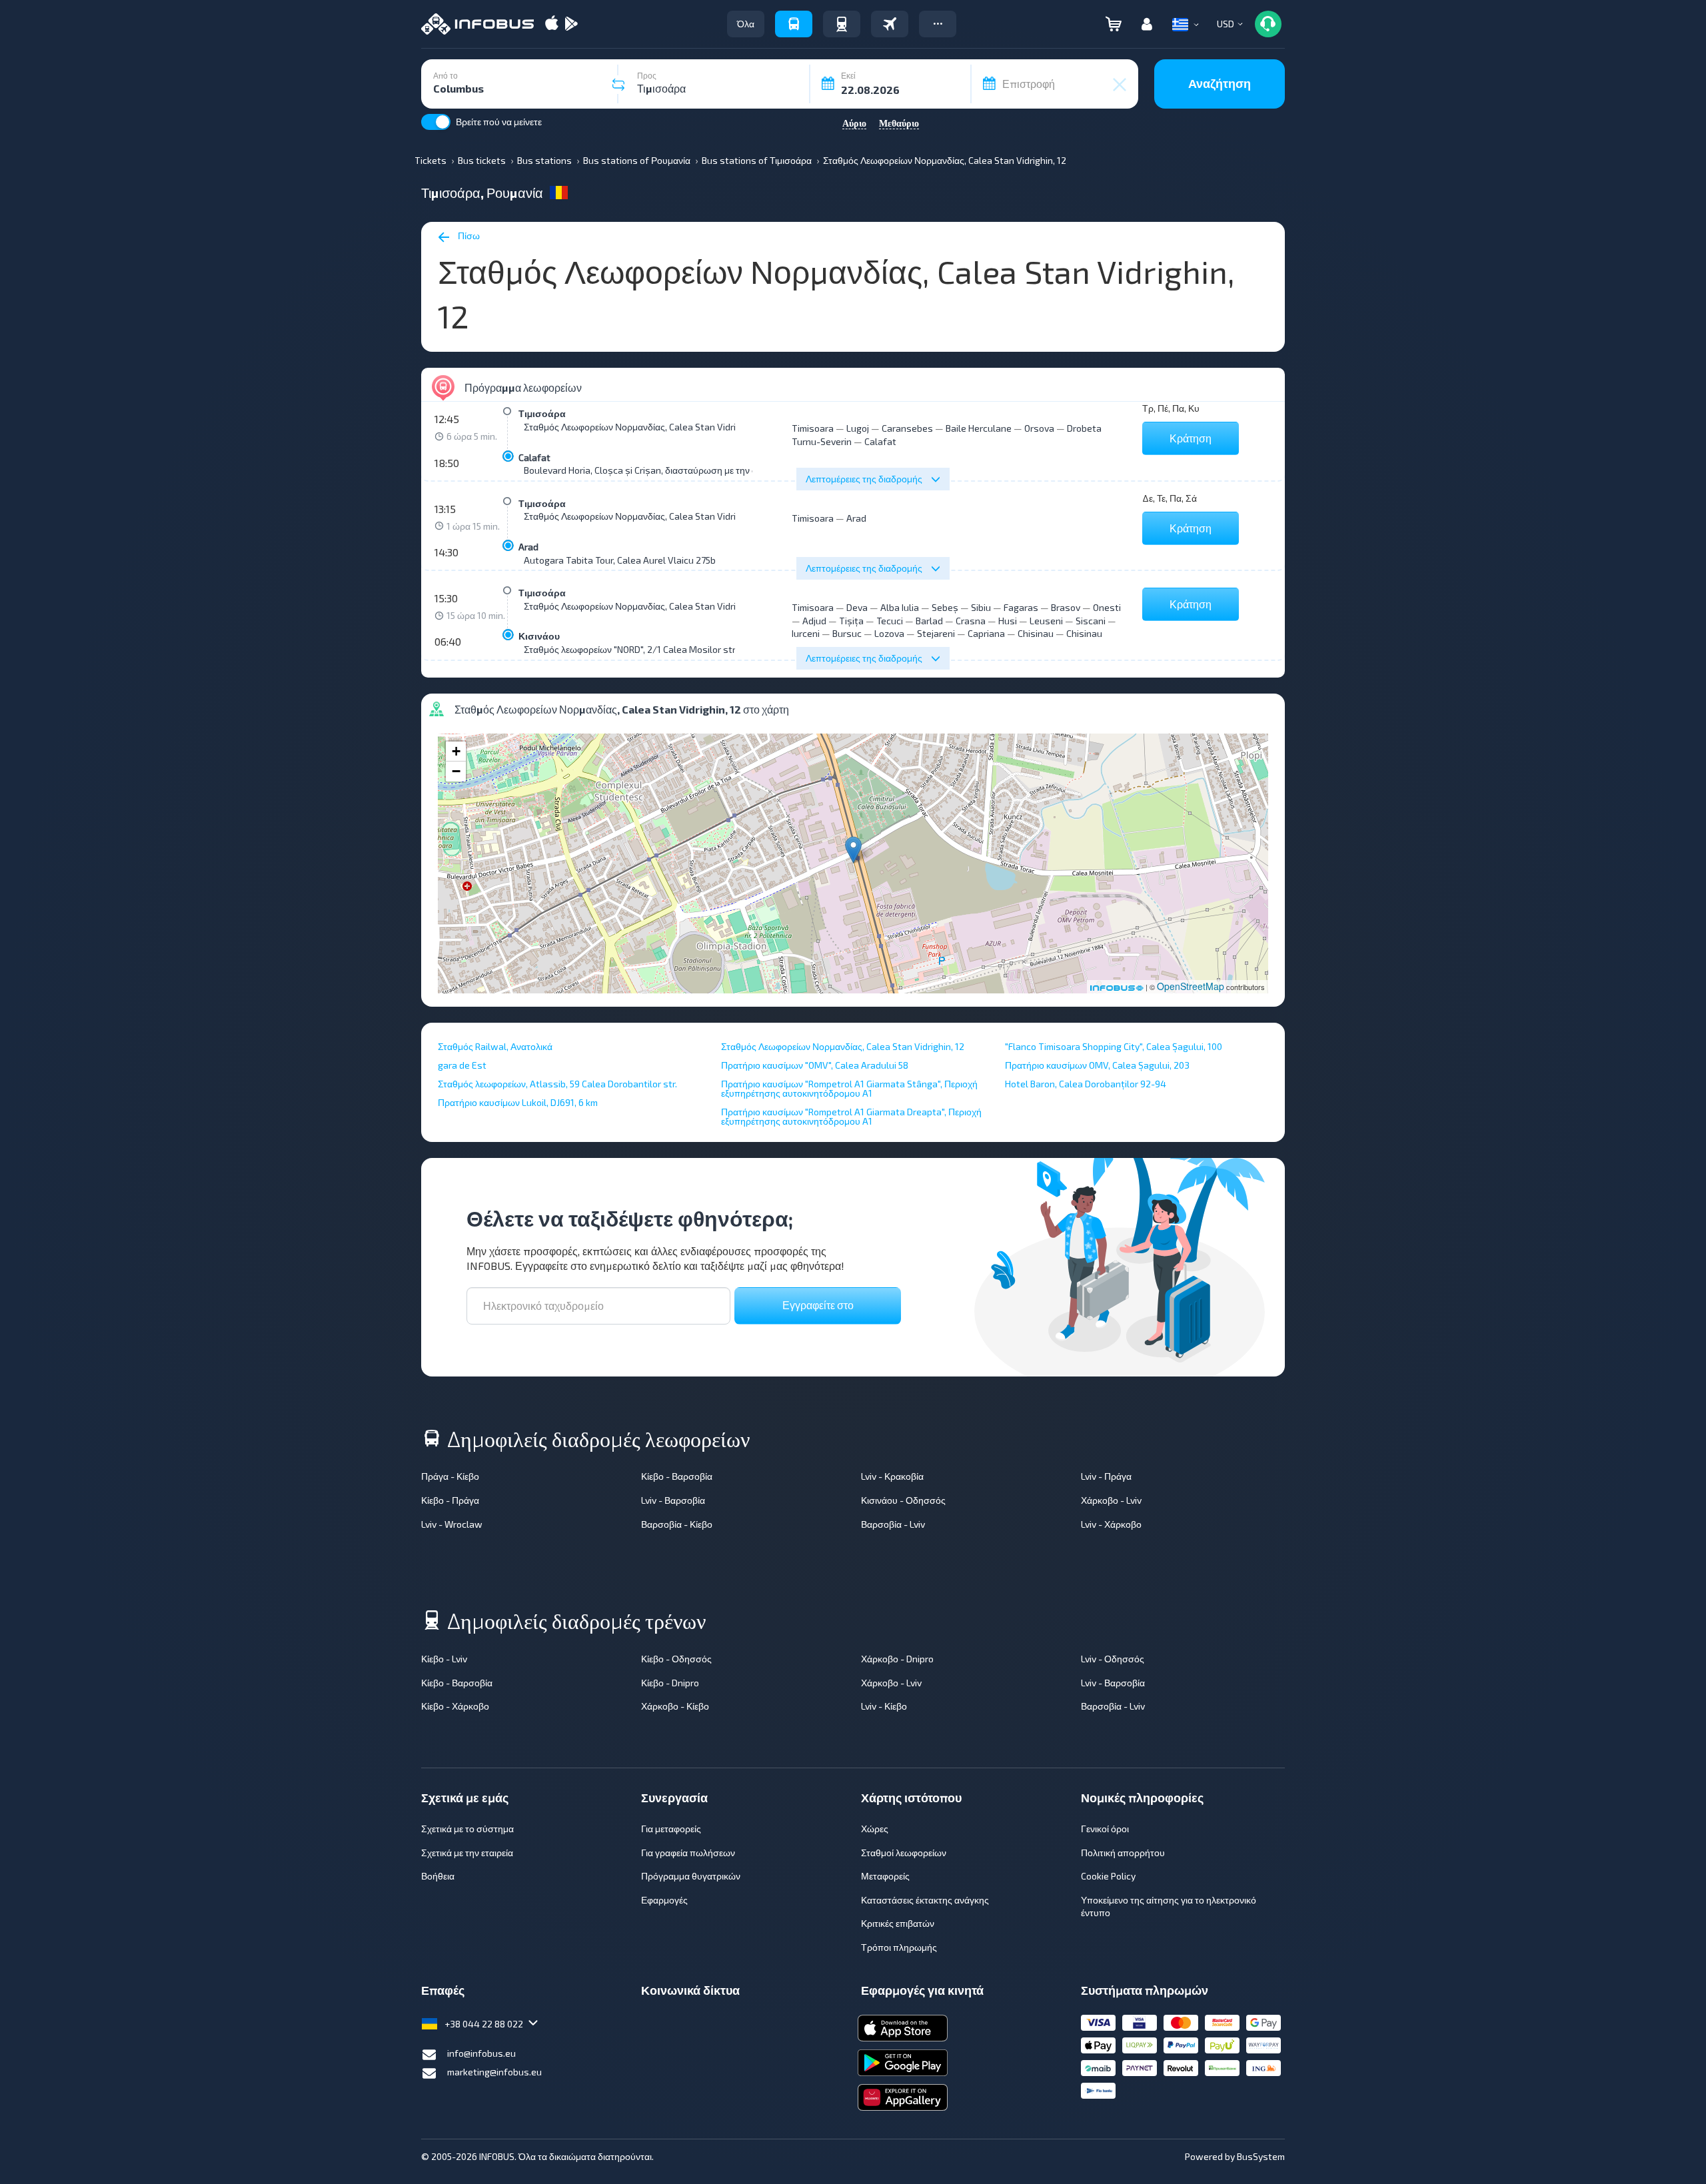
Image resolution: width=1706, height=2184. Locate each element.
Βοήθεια (438, 1876)
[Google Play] (571, 24)
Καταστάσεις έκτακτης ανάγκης (925, 1900)
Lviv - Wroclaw (452, 1524)
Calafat (534, 457)
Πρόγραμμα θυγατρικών (691, 1876)
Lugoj (858, 428)
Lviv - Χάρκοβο (1111, 1524)
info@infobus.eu (481, 2053)
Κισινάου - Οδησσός (903, 1500)
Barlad (929, 621)
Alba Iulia (900, 607)
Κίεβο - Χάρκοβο (455, 1706)
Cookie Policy (1108, 1876)
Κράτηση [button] (1191, 438)
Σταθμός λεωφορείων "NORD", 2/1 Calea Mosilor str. (630, 649)
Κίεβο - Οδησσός (676, 1659)
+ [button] (456, 751)
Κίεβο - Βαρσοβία (677, 1476)
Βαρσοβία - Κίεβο (677, 1524)
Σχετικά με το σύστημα (467, 1829)
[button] (938, 24)
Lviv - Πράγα (1106, 1476)
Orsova (1039, 428)
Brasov (1066, 607)
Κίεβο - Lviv (444, 1659)
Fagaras (1021, 607)
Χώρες (875, 1829)
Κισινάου (539, 636)
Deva (857, 607)
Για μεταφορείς (671, 1829)
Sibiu (981, 607)
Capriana (986, 633)
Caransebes (907, 428)
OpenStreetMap (1191, 986)
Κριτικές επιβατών (898, 1923)
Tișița (851, 621)
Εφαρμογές (664, 1900)
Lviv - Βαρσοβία (673, 1500)
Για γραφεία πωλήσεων (688, 1853)
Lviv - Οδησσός (1113, 1659)
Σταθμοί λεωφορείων (904, 1853)
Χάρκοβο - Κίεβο (675, 1706)
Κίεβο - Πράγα (450, 1500)
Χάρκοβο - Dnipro (897, 1659)
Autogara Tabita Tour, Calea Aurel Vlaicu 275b (620, 560)
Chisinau (1036, 633)
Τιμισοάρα (542, 413)
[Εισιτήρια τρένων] (842, 24)
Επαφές (443, 1990)
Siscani (1091, 621)
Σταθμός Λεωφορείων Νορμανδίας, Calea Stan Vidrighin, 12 (645, 427)
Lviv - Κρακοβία (892, 1476)
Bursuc (847, 633)
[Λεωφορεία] (794, 24)
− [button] (456, 771)
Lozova (889, 633)
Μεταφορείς (885, 1876)
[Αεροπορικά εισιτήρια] (890, 24)
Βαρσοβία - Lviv (893, 1524)
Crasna (971, 621)
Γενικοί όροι (1105, 1829)
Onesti (1107, 607)
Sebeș (945, 607)
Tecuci (890, 621)
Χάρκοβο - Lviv (1111, 1500)
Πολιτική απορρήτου (1123, 1853)
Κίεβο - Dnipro (670, 1683)
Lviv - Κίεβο (884, 1706)
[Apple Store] (552, 24)
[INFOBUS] (477, 24)
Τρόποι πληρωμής (899, 1947)
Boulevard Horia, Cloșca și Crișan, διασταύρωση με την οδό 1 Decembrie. (673, 470)
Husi (1008, 621)
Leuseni (1046, 621)
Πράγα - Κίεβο (450, 1476)
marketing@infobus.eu (494, 2072)
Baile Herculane (979, 428)
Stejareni (936, 633)
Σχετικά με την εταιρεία (467, 1853)
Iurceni (806, 633)
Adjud (814, 621)
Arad (528, 547)
